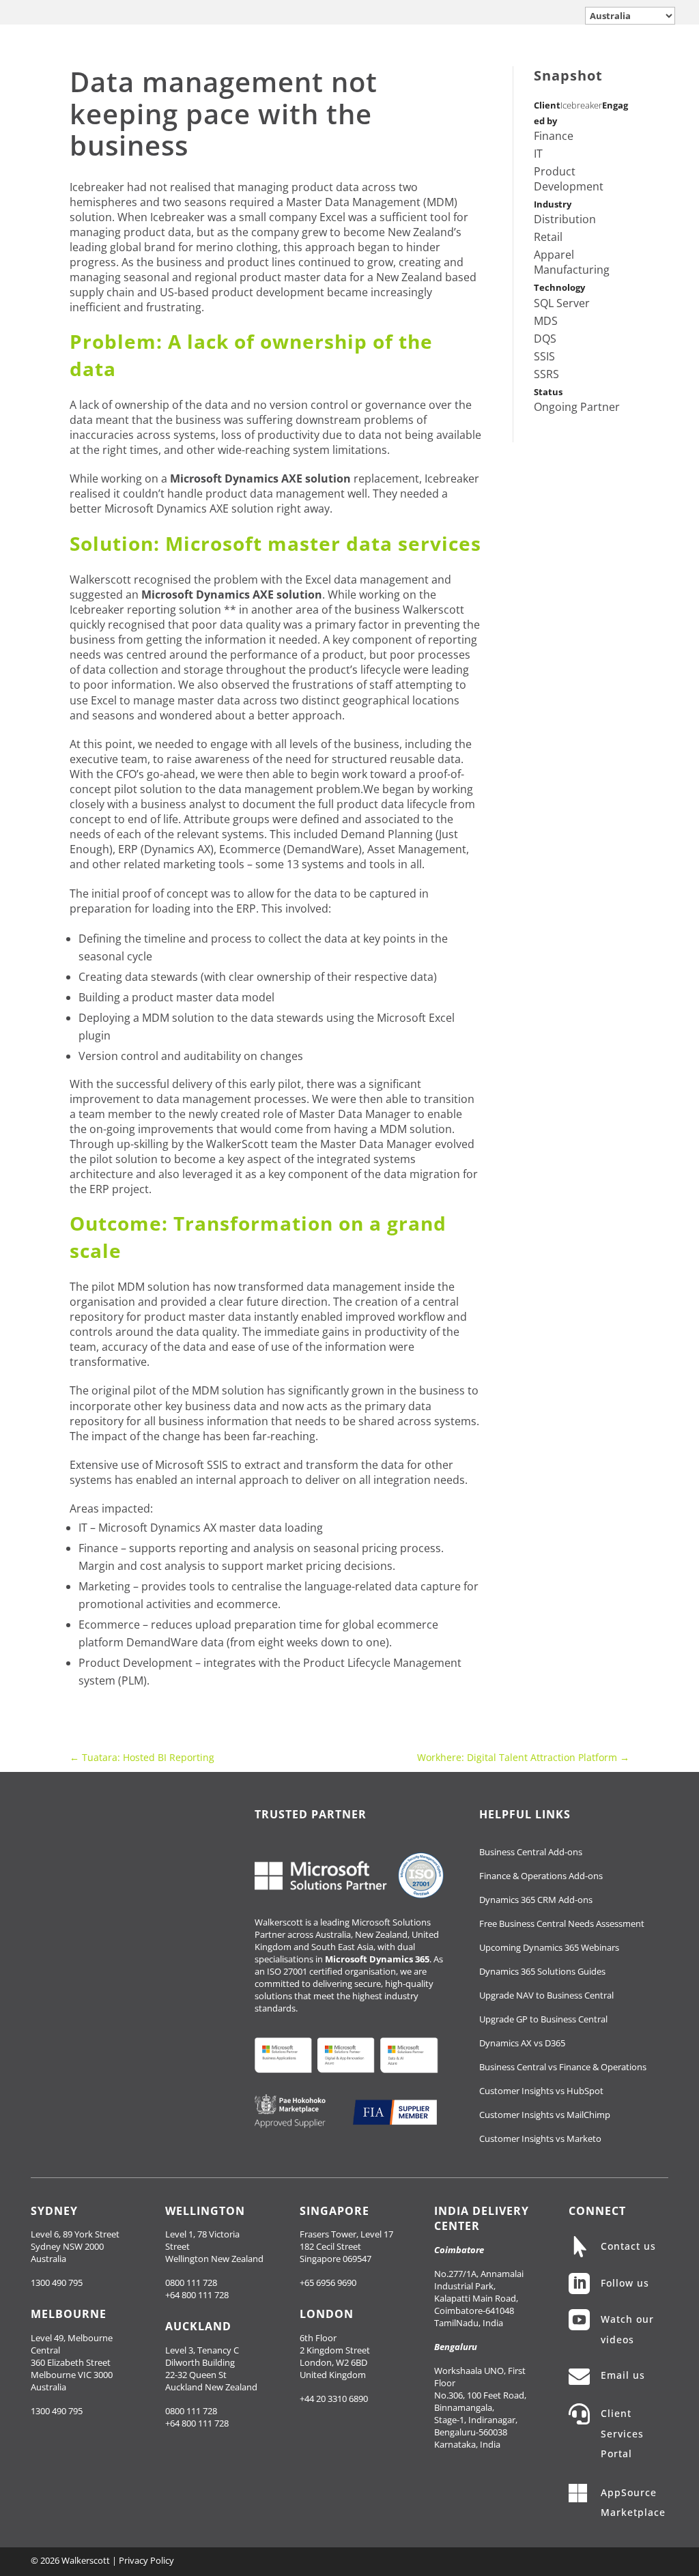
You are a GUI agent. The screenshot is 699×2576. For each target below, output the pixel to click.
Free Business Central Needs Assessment (562, 1923)
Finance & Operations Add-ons (541, 1876)
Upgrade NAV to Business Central (546, 1995)
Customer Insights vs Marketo (540, 2138)
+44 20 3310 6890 (334, 2399)
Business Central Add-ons (531, 1852)
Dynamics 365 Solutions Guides (542, 1971)
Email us (623, 2375)
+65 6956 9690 (328, 2282)
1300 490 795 (57, 2282)
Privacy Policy (146, 2560)
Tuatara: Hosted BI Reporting (142, 1757)
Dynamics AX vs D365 (522, 2043)
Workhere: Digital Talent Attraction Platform (523, 1757)
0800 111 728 (191, 2282)
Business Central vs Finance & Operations (563, 2067)
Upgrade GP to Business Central (543, 2019)
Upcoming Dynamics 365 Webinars (549, 1947)
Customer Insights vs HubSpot (541, 2091)
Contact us (628, 2246)
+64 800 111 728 (197, 2295)
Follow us (625, 2283)
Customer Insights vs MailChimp (545, 2115)
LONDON (327, 2314)
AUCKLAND (198, 2326)
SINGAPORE (334, 2211)
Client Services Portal (622, 2433)
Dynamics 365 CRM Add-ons (536, 1900)
